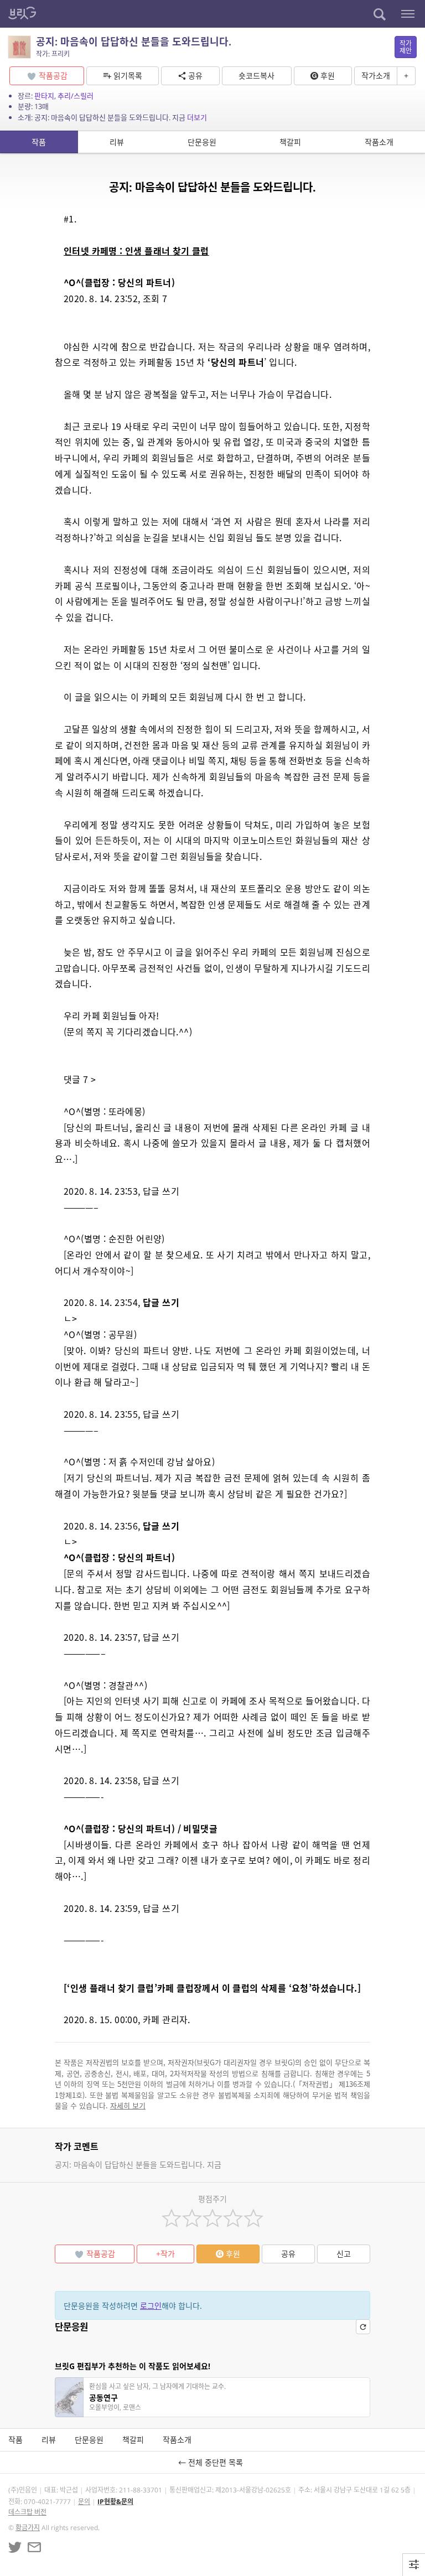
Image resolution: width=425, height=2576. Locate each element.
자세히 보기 (128, 2105)
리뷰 (117, 142)
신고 (344, 2254)
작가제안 (406, 47)
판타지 (44, 96)
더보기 (197, 117)
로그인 (151, 2306)
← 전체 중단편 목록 (213, 2462)
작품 (39, 142)
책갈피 (290, 142)
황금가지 (28, 2528)
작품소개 (379, 142)
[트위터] (15, 2547)
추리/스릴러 (76, 96)
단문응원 (202, 142)
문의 (84, 2502)
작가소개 (376, 76)
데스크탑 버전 (27, 2512)
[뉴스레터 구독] (34, 2547)
